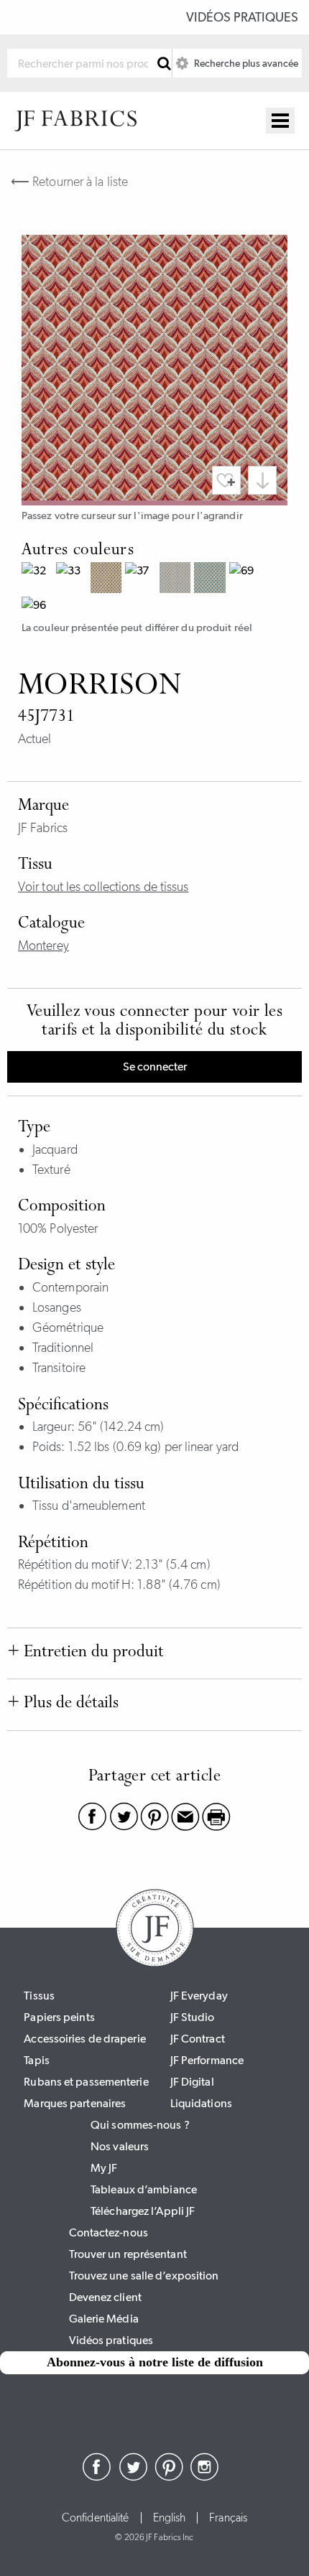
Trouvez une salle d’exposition (144, 2276)
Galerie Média (104, 2319)
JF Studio (193, 2017)
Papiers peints (59, 2017)
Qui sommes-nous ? (140, 2125)
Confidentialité (96, 2518)
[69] (246, 579)
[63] (177, 579)
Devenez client (105, 2297)
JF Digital (192, 2082)
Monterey (43, 946)
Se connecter (155, 1067)
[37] (142, 579)
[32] (39, 579)
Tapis (37, 2060)
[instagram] (205, 2477)
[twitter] (133, 2477)
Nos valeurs (120, 2146)
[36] (108, 579)
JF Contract (198, 2039)
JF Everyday (199, 1996)
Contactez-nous (109, 2232)
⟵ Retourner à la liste (69, 182)
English (170, 2518)
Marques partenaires (75, 2103)
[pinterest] (169, 2477)
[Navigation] (280, 121)
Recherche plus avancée (245, 63)
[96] (39, 607)
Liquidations (201, 2103)
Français (228, 2518)
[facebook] (97, 2477)
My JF (104, 2168)
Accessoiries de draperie (84, 2039)
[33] (73, 579)
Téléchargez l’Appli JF (143, 2211)
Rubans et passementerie (86, 2082)
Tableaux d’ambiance (144, 2189)
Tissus (39, 1996)
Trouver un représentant (128, 2254)
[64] (211, 579)
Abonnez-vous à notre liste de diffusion (155, 2362)
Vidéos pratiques (242, 17)
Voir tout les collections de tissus (103, 887)
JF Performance (207, 2060)
